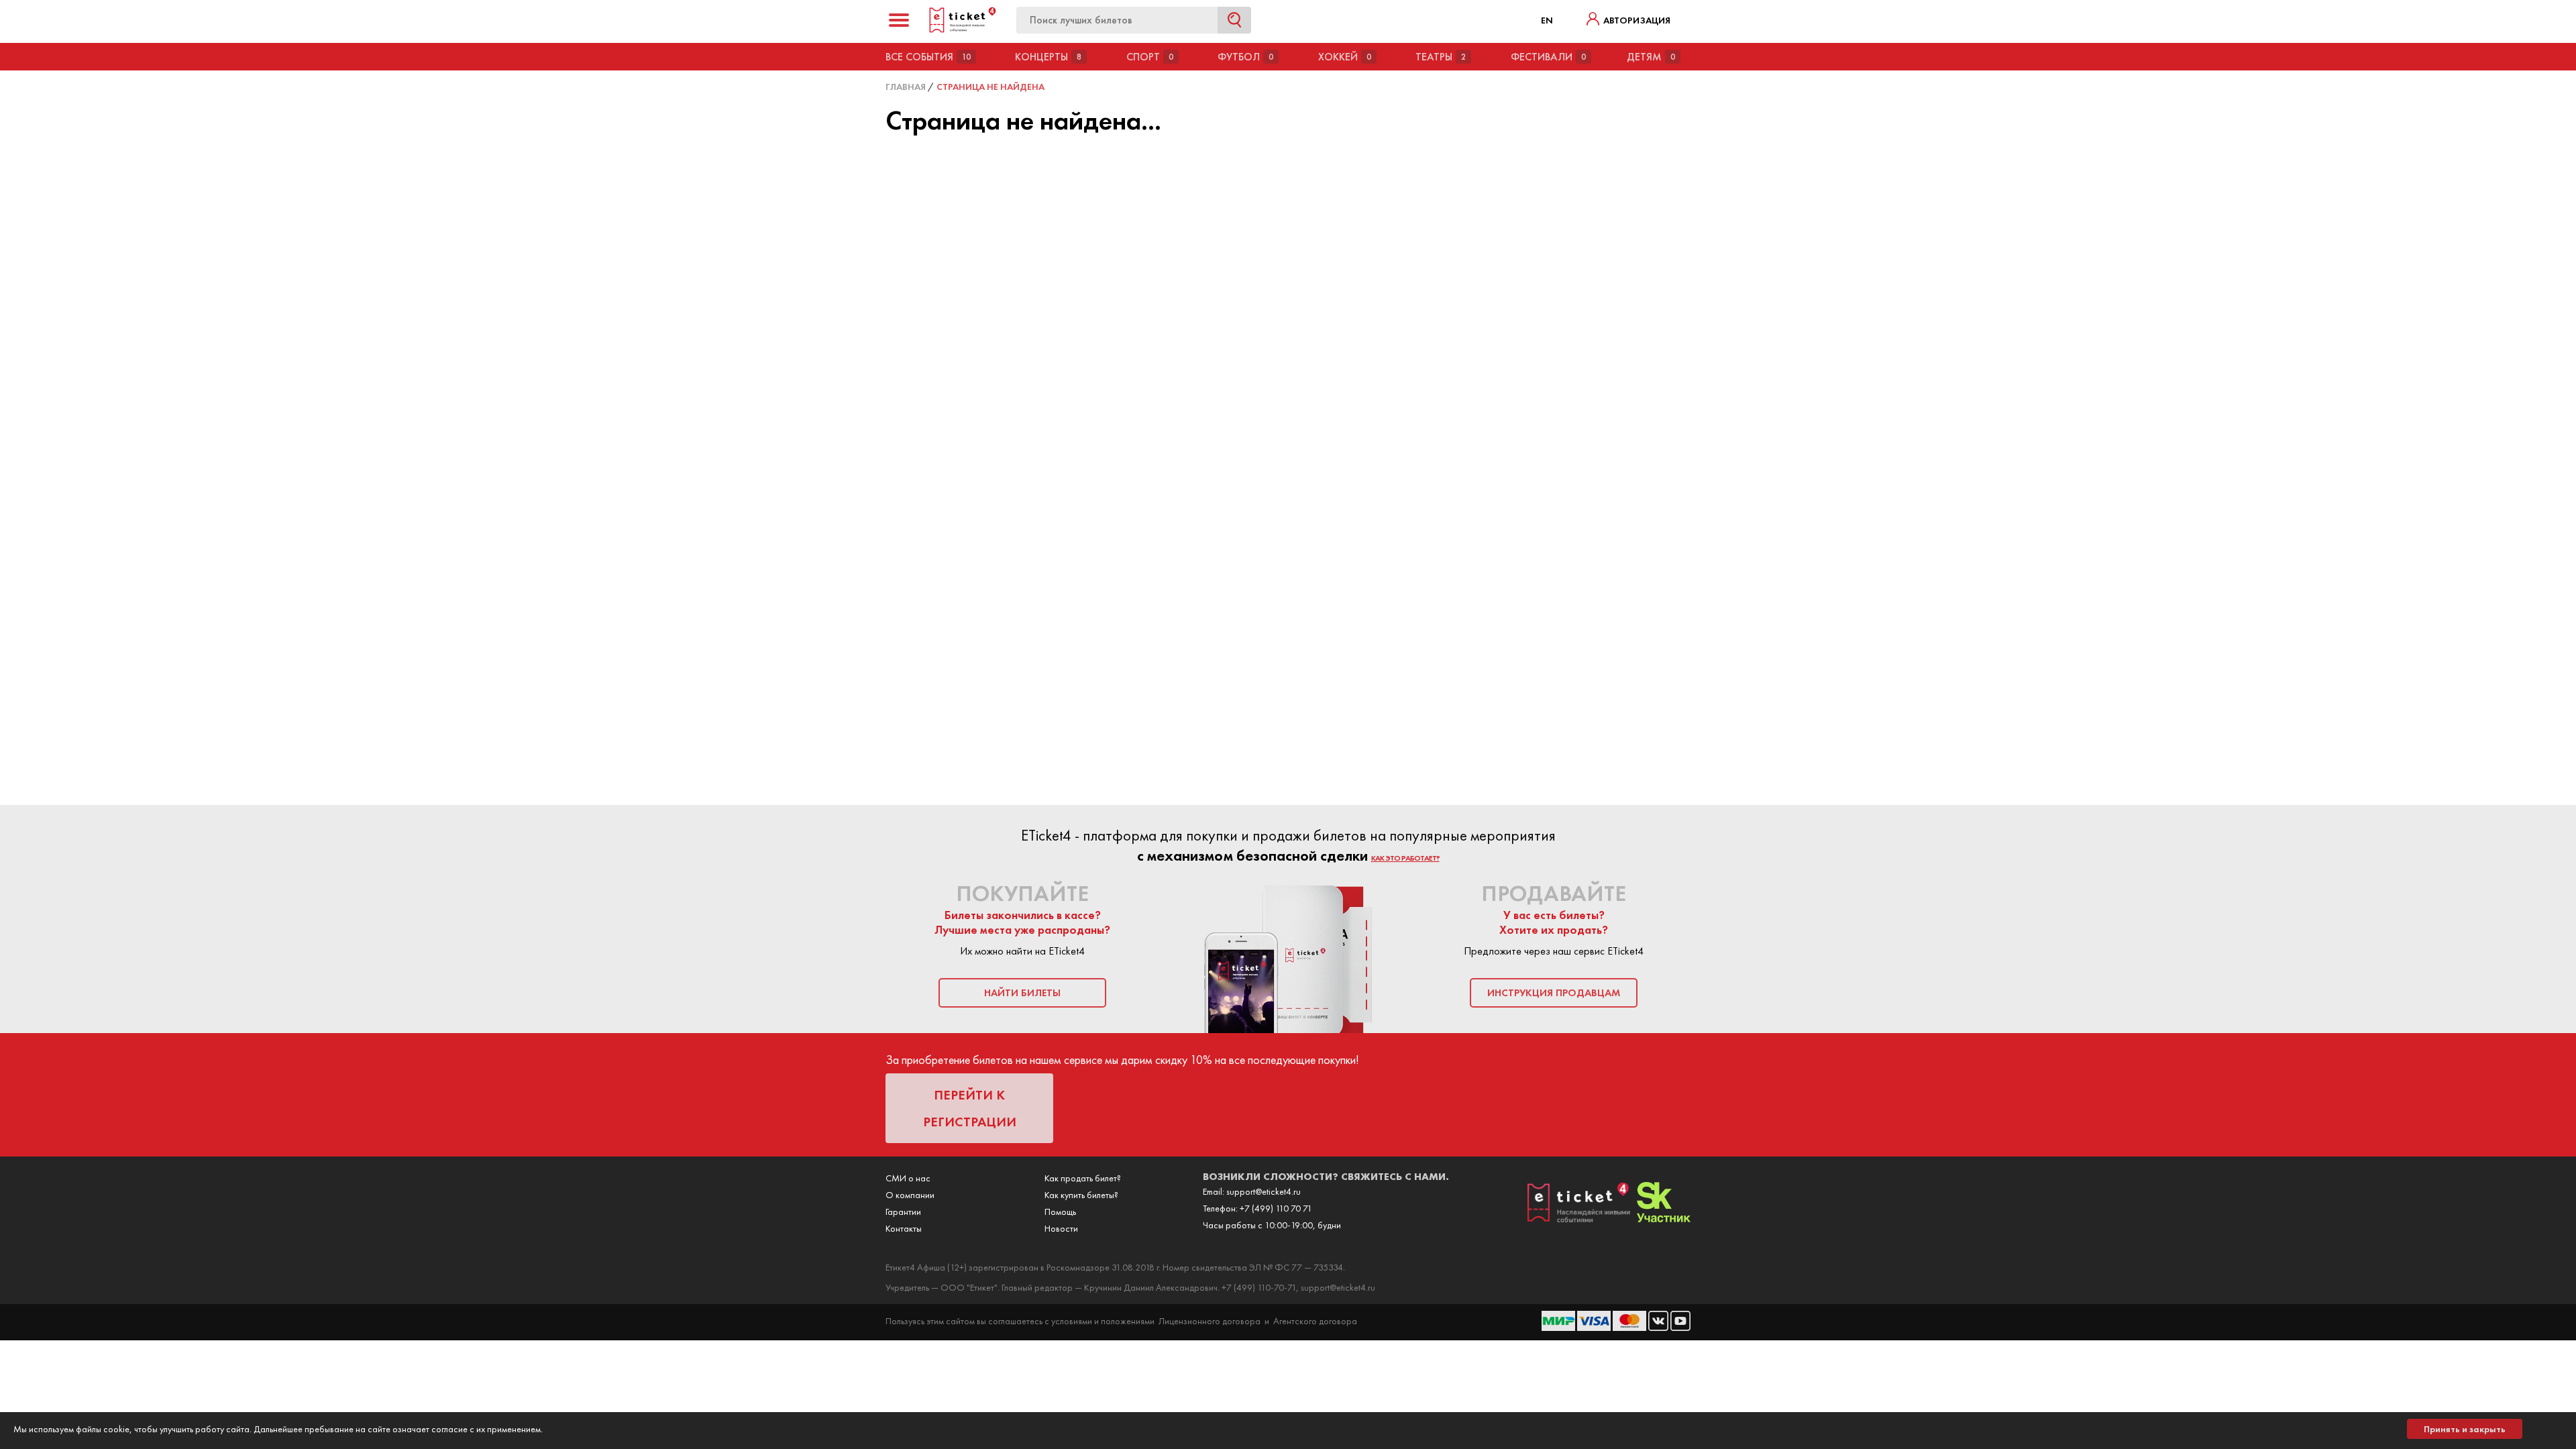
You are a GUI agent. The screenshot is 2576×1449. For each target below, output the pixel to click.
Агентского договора (1315, 1321)
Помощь (1060, 1212)
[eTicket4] (963, 30)
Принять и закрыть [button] (2465, 1429)
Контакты (904, 1228)
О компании (910, 1195)
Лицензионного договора (1210, 1321)
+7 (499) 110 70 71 (1276, 1208)
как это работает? (1405, 858)
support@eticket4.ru (1264, 1191)
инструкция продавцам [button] (1554, 993)
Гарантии (903, 1212)
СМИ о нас (908, 1178)
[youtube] (1680, 1328)
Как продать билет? (1083, 1178)
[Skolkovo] (1664, 1219)
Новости (1061, 1228)
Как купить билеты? (1081, 1195)
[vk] (1659, 1328)
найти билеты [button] (1022, 993)
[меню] (899, 20)
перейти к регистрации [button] (970, 1108)
